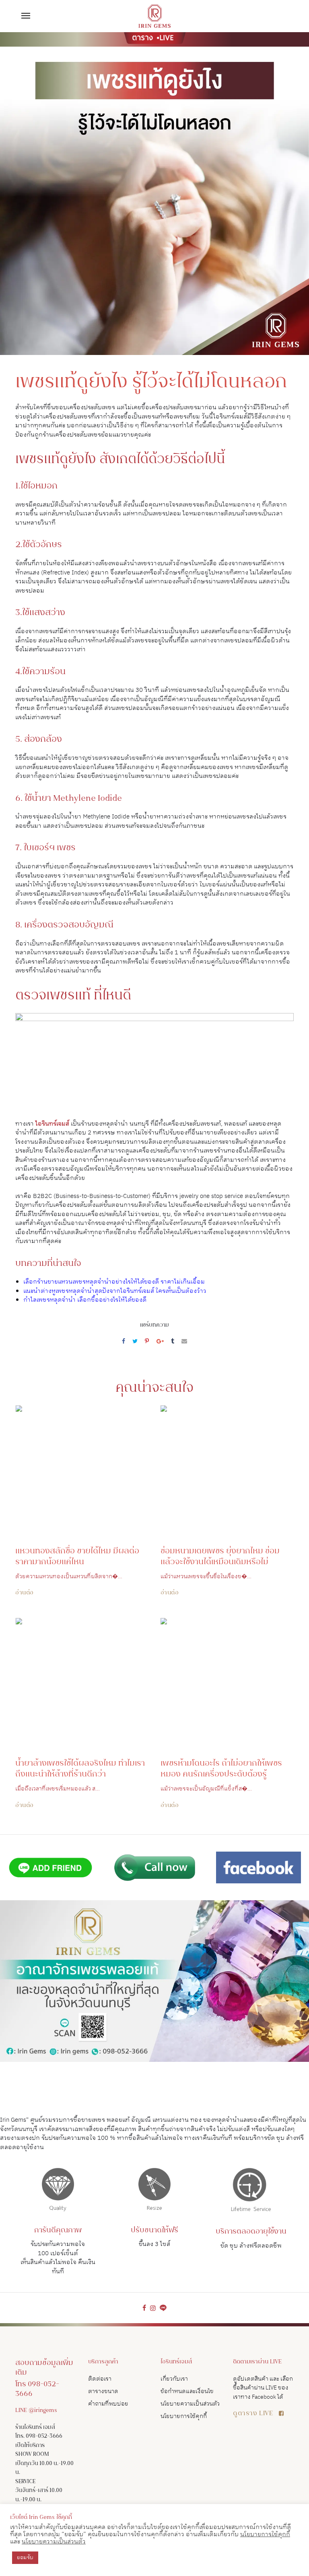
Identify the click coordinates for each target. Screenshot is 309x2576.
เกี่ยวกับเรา (174, 2379)
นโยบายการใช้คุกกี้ (184, 2416)
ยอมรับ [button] (25, 2558)
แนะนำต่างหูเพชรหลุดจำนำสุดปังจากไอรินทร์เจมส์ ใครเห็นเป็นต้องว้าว (115, 1291)
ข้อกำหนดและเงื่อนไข (187, 2391)
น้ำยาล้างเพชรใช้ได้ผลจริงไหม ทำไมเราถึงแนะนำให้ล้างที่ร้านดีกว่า (80, 1769)
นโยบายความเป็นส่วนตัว (190, 2404)
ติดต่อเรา (100, 2379)
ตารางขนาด (103, 2391)
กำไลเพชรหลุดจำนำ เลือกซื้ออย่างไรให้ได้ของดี (85, 1300)
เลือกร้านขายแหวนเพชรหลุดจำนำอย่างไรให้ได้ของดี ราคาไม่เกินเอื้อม (114, 1282)
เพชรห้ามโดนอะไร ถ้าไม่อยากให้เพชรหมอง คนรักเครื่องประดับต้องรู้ (221, 1769)
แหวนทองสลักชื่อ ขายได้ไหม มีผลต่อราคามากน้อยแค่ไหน (77, 1557)
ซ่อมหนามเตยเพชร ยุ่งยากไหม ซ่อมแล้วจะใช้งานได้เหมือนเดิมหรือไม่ (220, 1557)
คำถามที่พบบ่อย (108, 2404)
